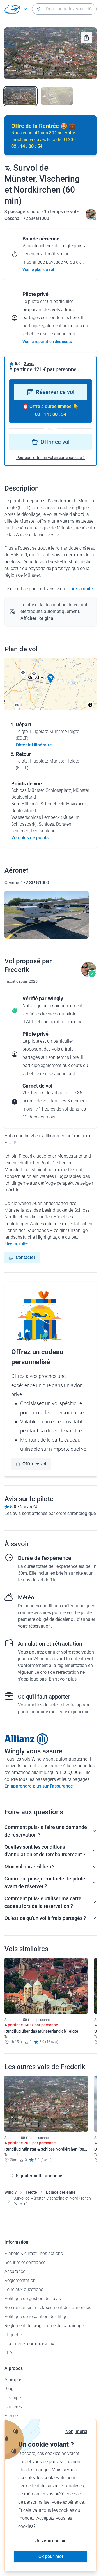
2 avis (29, 364)
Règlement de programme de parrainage (44, 2326)
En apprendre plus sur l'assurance (39, 1786)
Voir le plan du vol (38, 269)
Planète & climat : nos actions (34, 2253)
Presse (11, 2416)
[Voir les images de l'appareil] (47, 915)
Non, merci (76, 2431)
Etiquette (13, 2335)
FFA (8, 2353)
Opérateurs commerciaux (29, 2344)
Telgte (31, 2192)
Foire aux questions (24, 2289)
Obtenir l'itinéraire (34, 745)
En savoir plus (63, 1679)
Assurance (15, 2271)
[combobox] (64, 9)
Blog (9, 2389)
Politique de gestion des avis (33, 2298)
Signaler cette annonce (39, 2176)
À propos (13, 2380)
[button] (50, 679)
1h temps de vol (61, 212)
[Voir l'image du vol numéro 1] (20, 96)
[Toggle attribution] (90, 705)
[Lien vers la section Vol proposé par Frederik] (91, 218)
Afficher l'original (37, 618)
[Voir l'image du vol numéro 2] (57, 96)
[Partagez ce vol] (86, 37)
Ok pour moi (51, 2556)
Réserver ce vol (55, 392)
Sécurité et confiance (25, 2262)
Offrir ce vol (55, 442)
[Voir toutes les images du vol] (50, 53)
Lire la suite (81, 589)
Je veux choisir (50, 2541)
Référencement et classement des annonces (48, 2308)
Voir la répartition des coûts (47, 342)
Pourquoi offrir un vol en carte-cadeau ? (50, 458)
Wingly (11, 2192)
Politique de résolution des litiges (37, 2317)
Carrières (13, 2407)
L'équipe (13, 2398)
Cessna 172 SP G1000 (27, 218)
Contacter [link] (26, 1257)
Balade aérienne (61, 2192)
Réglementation (20, 2280)
